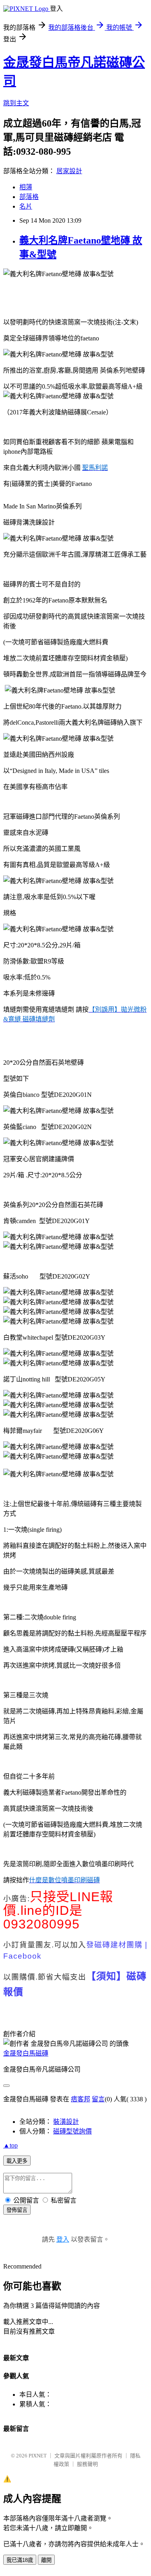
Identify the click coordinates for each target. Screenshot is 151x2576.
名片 (26, 206)
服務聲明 (87, 2464)
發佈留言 (17, 2210)
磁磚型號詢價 (72, 2131)
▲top (10, 2145)
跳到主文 (16, 103)
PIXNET (38, 2456)
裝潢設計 (66, 2122)
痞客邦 (81, 2099)
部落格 (29, 197)
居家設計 (69, 171)
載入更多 (17, 2161)
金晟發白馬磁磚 (26, 2053)
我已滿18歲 (20, 2560)
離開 (46, 2560)
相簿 (26, 187)
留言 (98, 2099)
